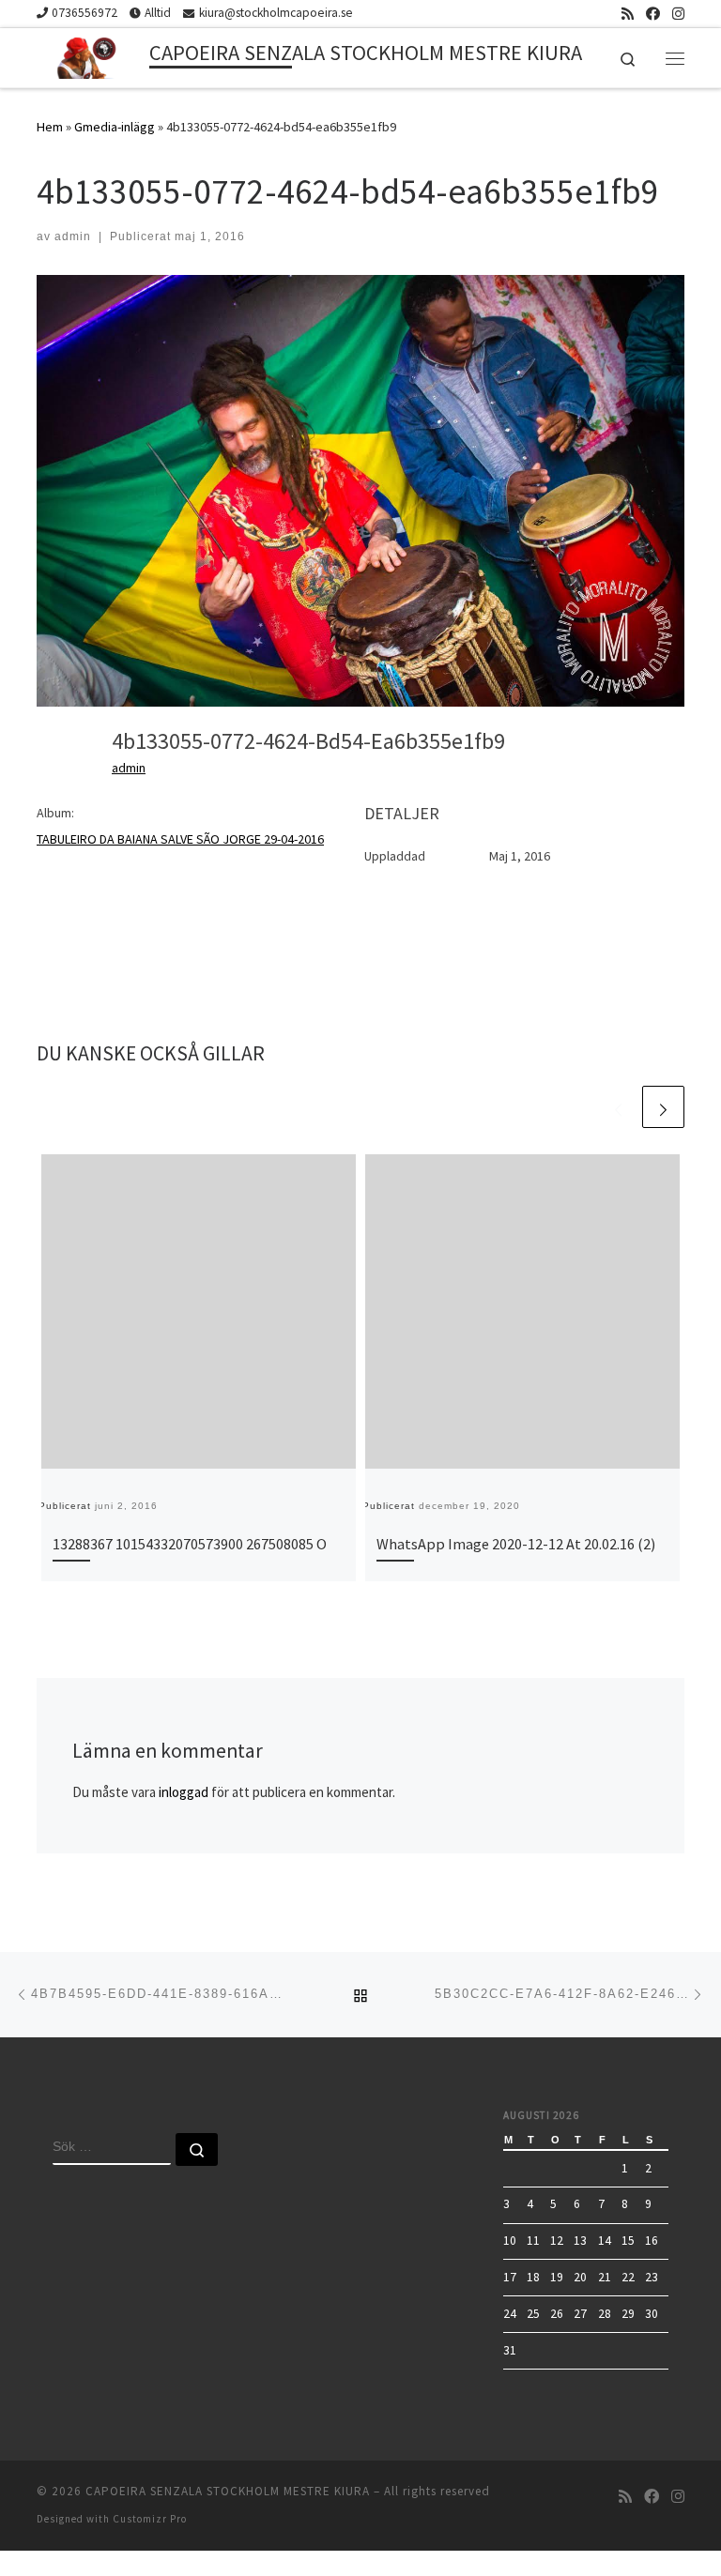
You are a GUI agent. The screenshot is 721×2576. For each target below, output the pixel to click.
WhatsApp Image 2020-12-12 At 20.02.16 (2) (516, 1544)
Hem (50, 127)
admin (73, 236)
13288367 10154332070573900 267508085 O (190, 1544)
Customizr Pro (150, 2519)
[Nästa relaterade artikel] (663, 1107)
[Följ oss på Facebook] (653, 14)
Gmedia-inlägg (115, 127)
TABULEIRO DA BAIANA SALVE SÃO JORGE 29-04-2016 (180, 839)
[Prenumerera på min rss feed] (628, 14)
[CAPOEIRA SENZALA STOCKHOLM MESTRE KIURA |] (90, 55)
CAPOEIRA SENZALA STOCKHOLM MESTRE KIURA (228, 2491)
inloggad (184, 1792)
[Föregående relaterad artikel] (618, 1107)
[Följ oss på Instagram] (678, 14)
